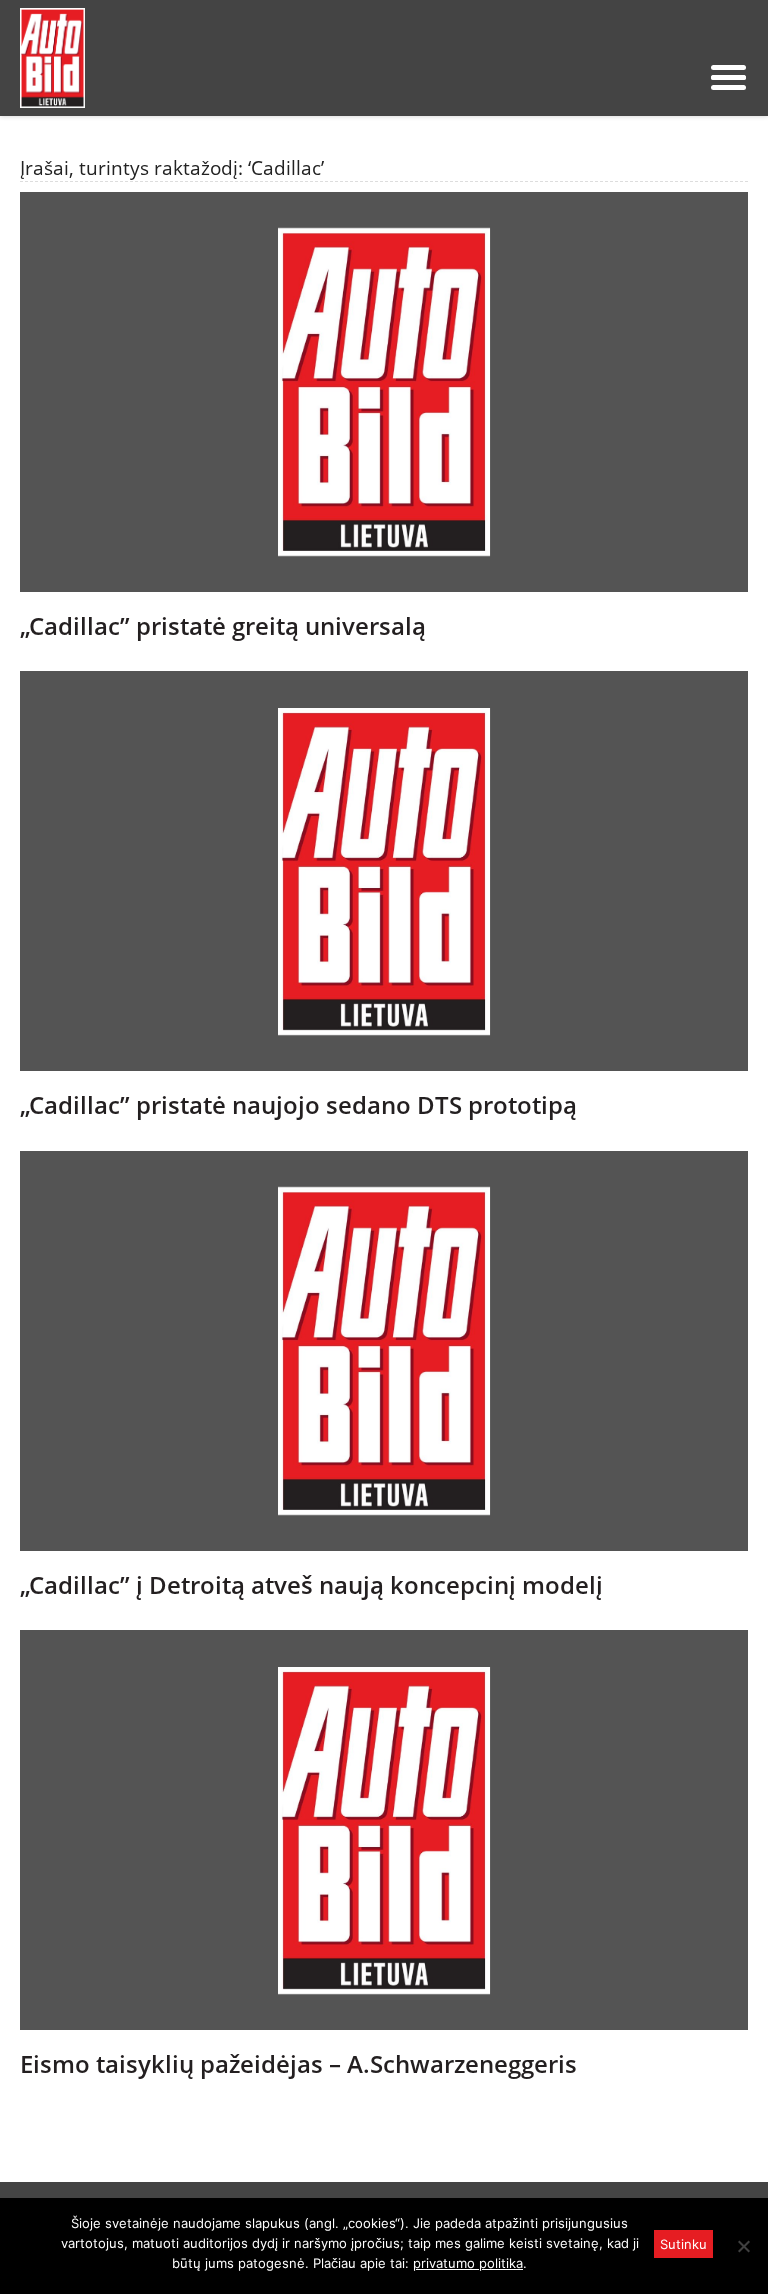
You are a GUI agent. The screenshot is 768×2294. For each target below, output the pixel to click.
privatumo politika (468, 2263)
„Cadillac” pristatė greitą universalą (223, 626)
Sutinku (683, 2244)
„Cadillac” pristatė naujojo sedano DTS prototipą (298, 1105)
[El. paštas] (613, 77)
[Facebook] (645, 77)
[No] (743, 2246)
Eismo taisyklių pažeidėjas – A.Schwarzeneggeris (298, 2064)
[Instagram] (677, 77)
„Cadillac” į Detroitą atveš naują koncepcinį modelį (311, 1585)
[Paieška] (581, 77)
